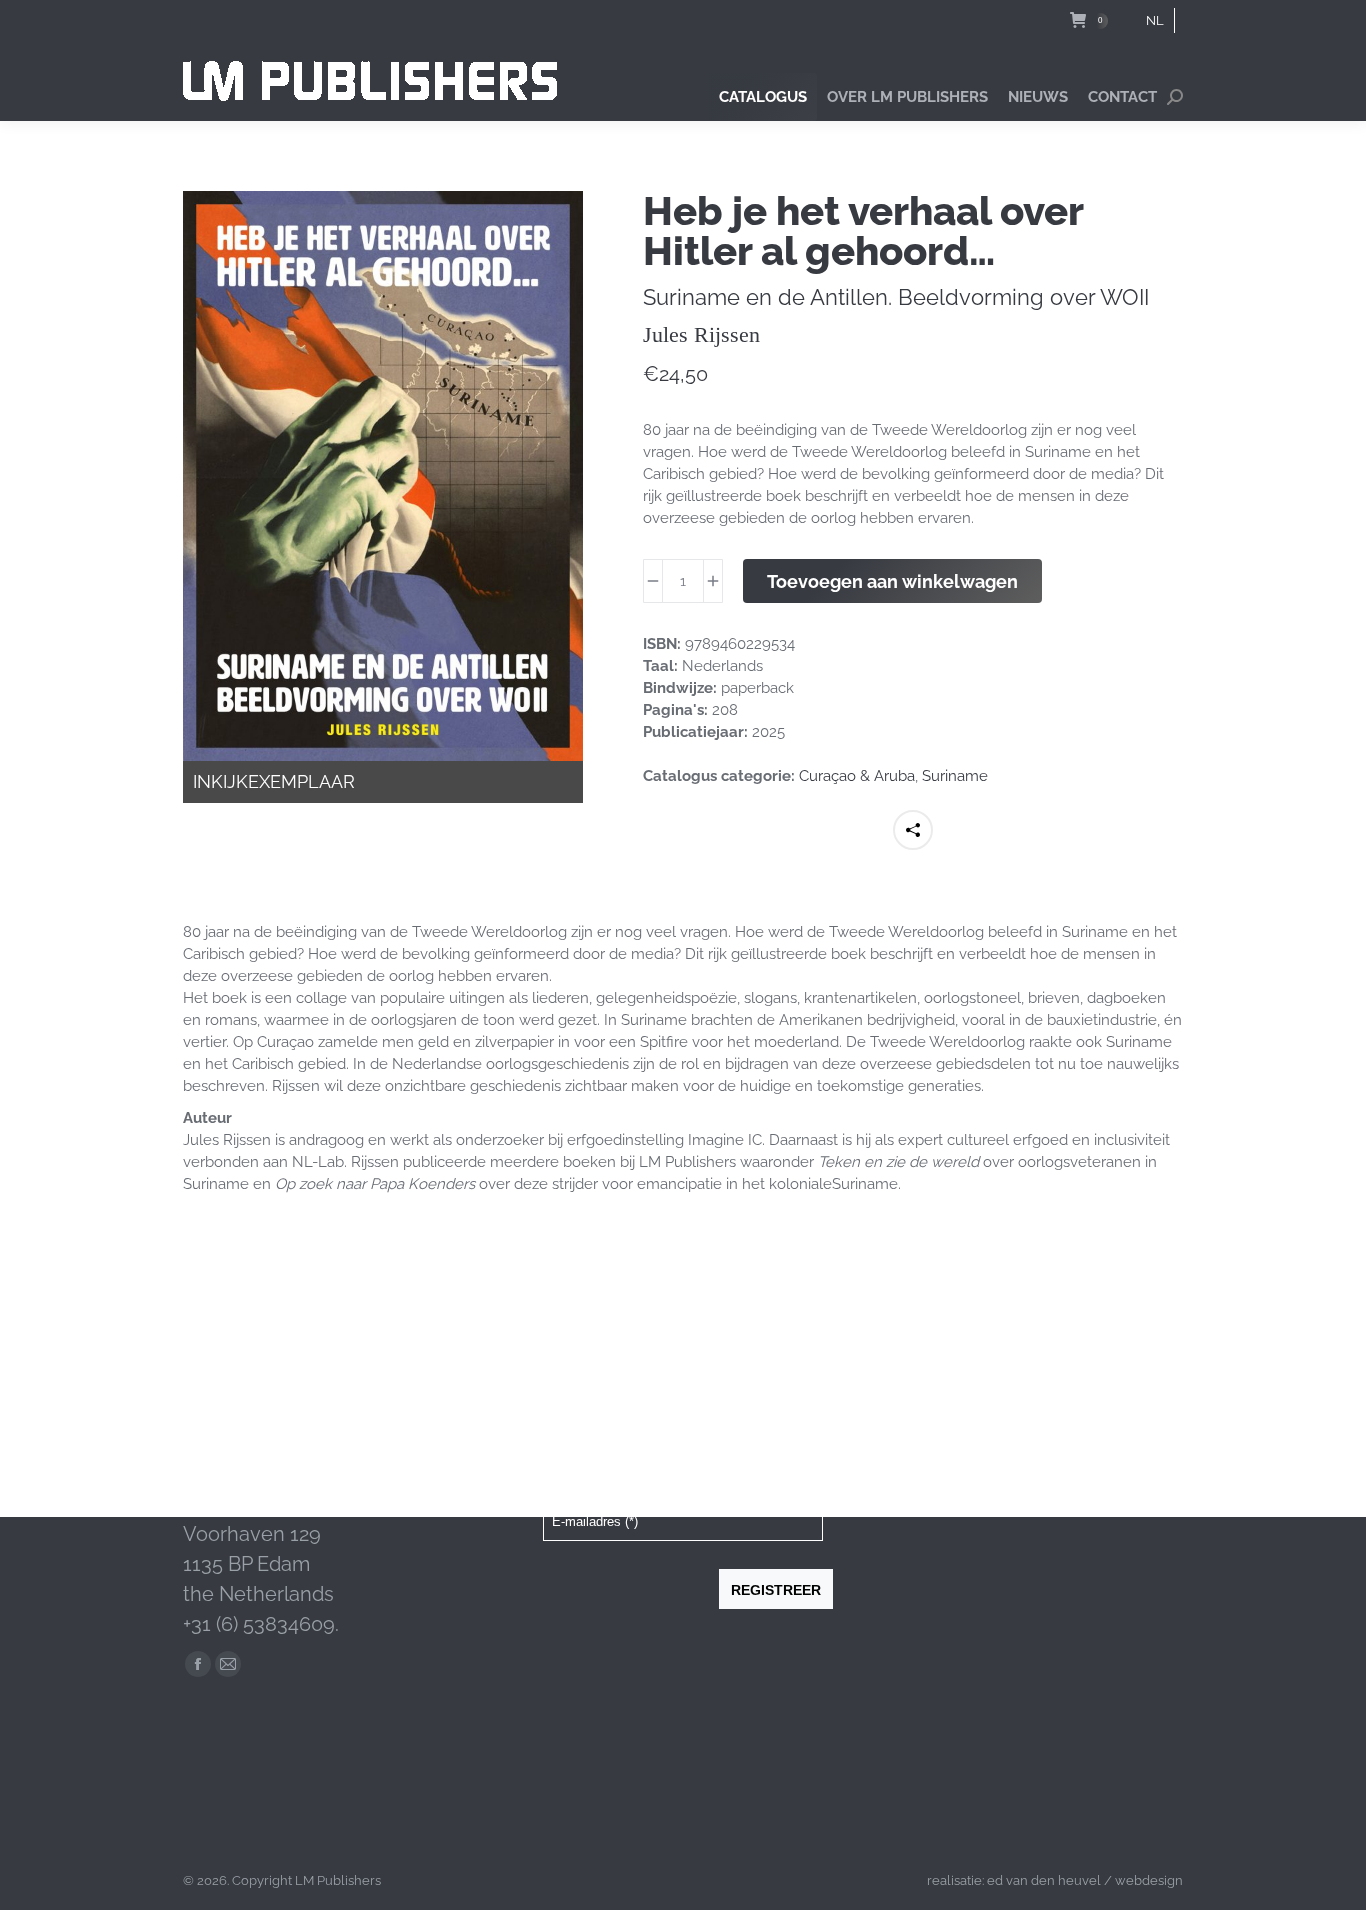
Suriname (955, 776)
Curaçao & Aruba (857, 776)
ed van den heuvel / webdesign (1085, 1880)
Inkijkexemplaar (274, 781)
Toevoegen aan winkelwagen (892, 581)
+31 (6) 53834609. (261, 1624)
